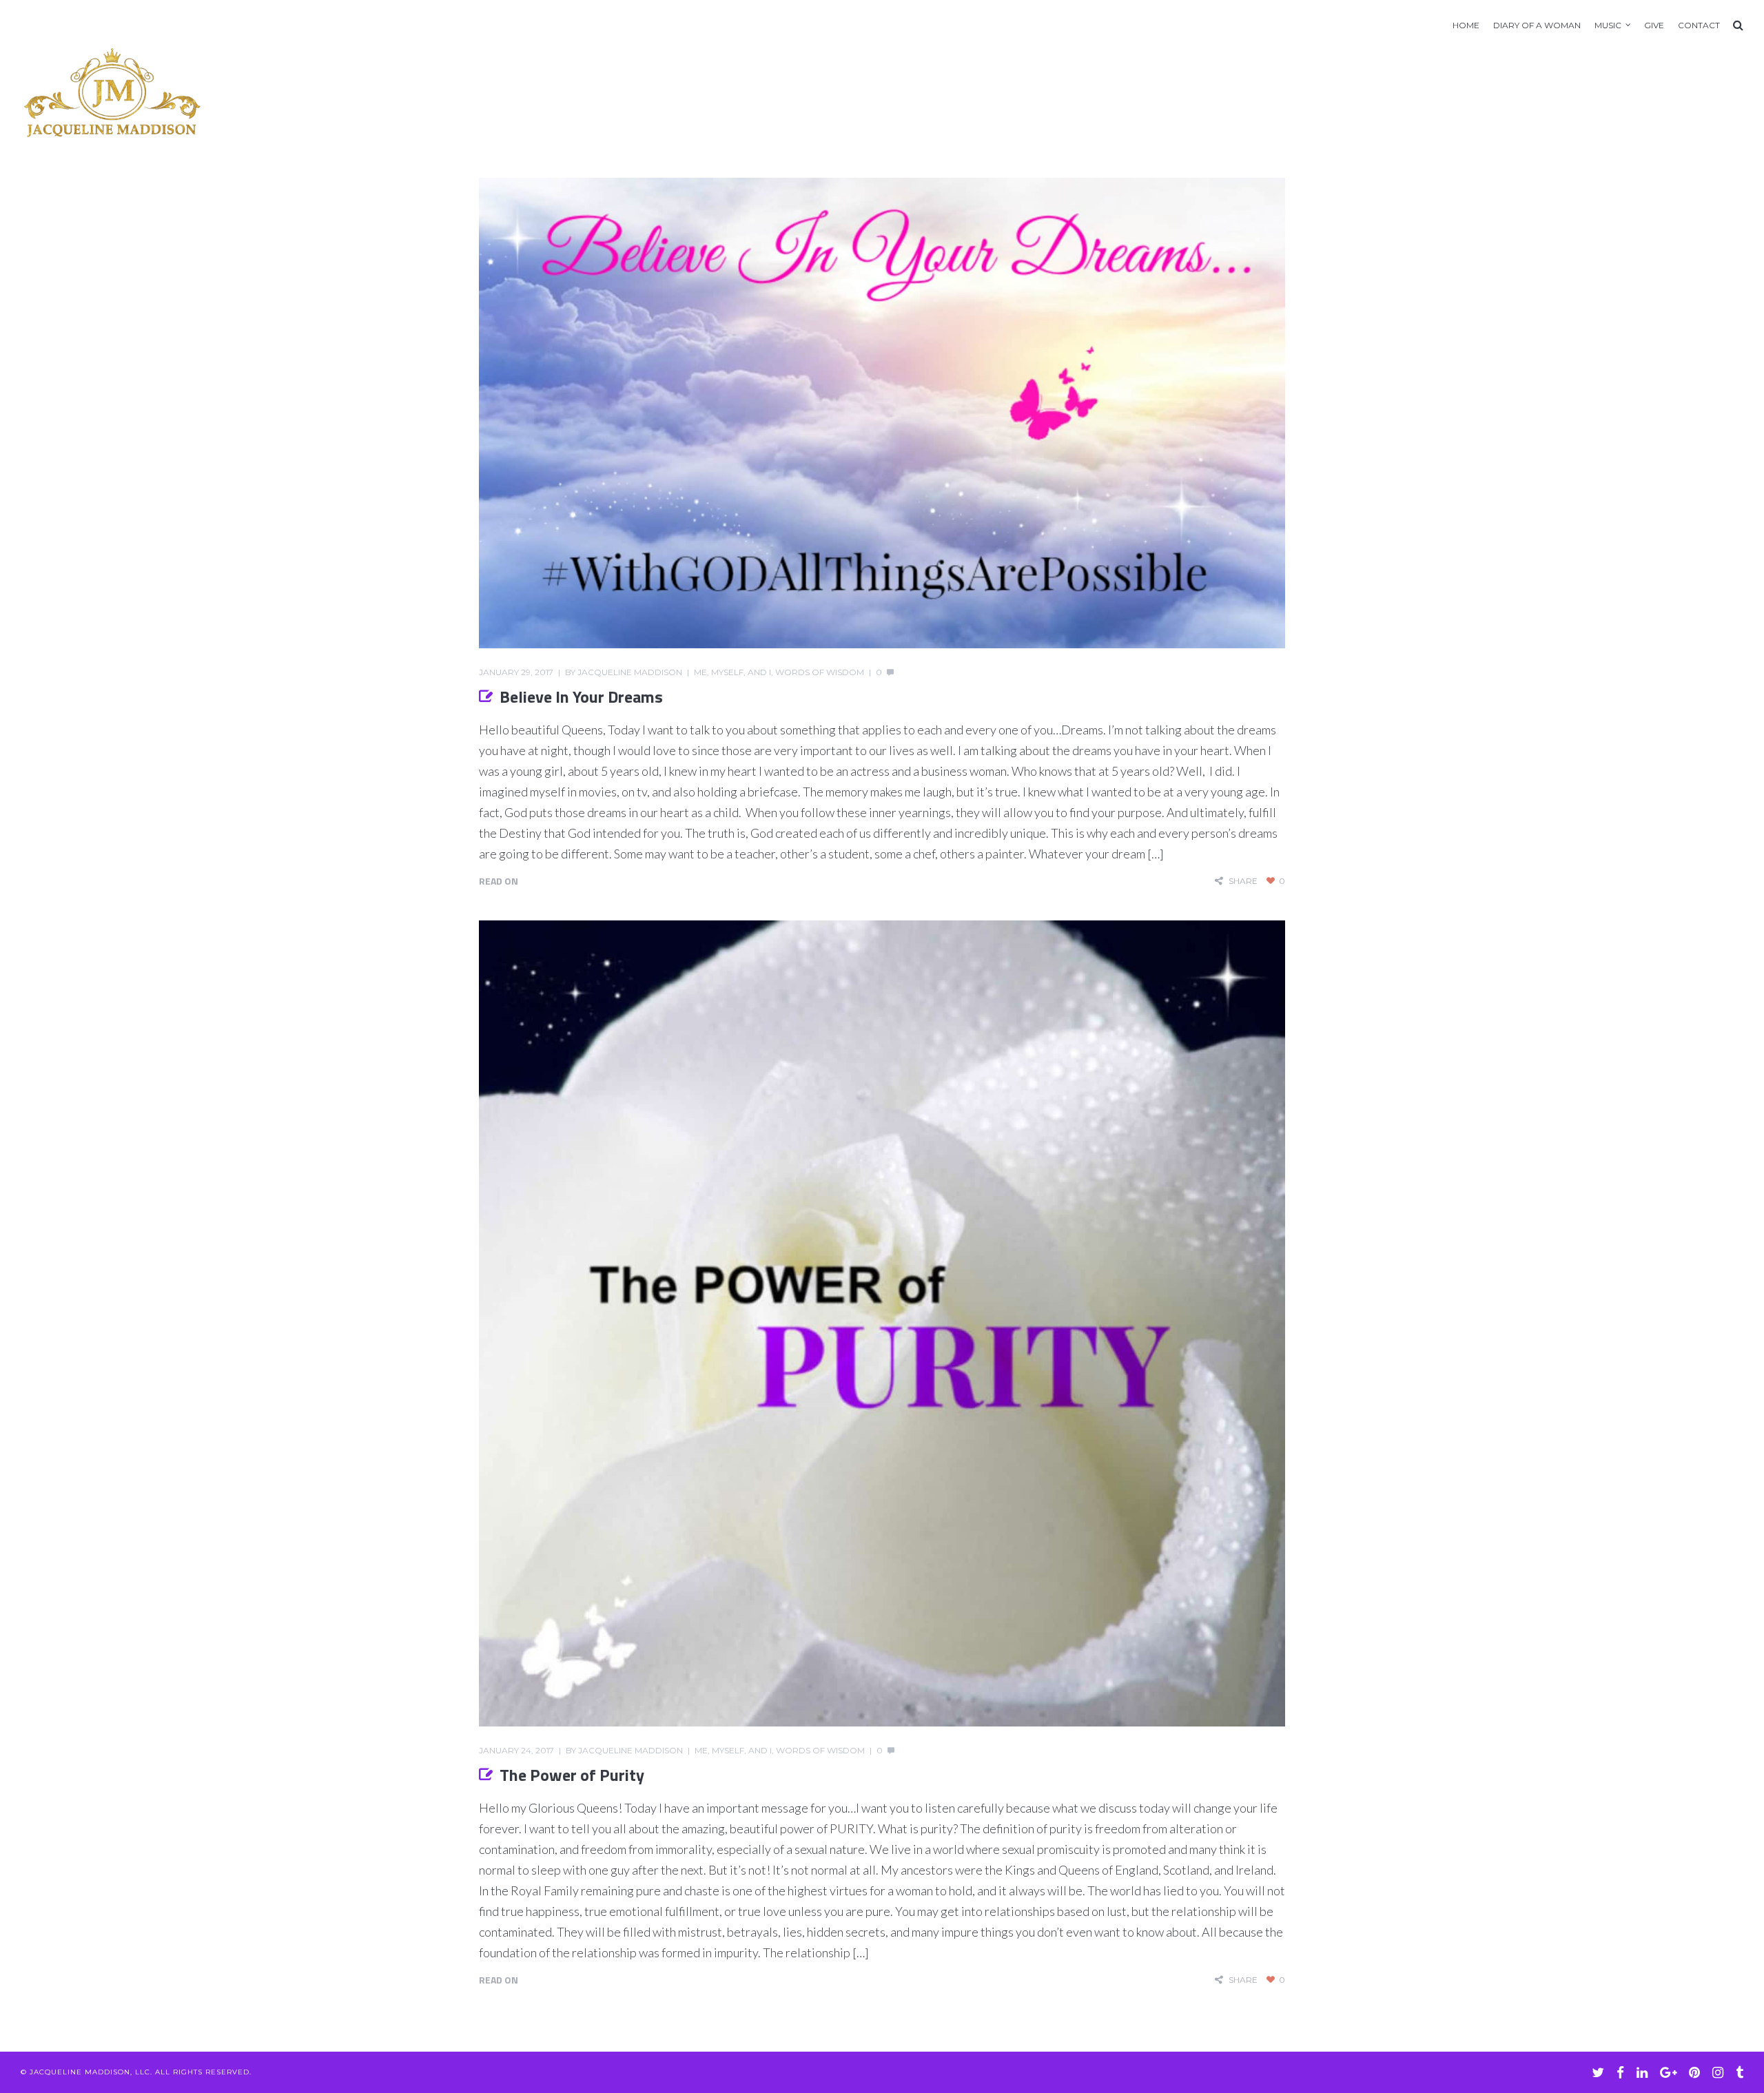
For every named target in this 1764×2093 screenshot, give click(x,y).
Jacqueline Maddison (630, 672)
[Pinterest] (1694, 2072)
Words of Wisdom (820, 672)
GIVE (1654, 25)
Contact (1699, 25)
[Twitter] (1598, 2072)
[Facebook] (1620, 2072)
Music (1608, 25)
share (1243, 881)
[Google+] (1668, 2072)
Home (1466, 25)
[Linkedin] (1642, 2072)
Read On (499, 881)
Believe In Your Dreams (581, 697)
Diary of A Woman (1537, 25)
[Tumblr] (1740, 2072)
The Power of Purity (572, 1775)
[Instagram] (1718, 2072)
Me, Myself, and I (732, 672)
